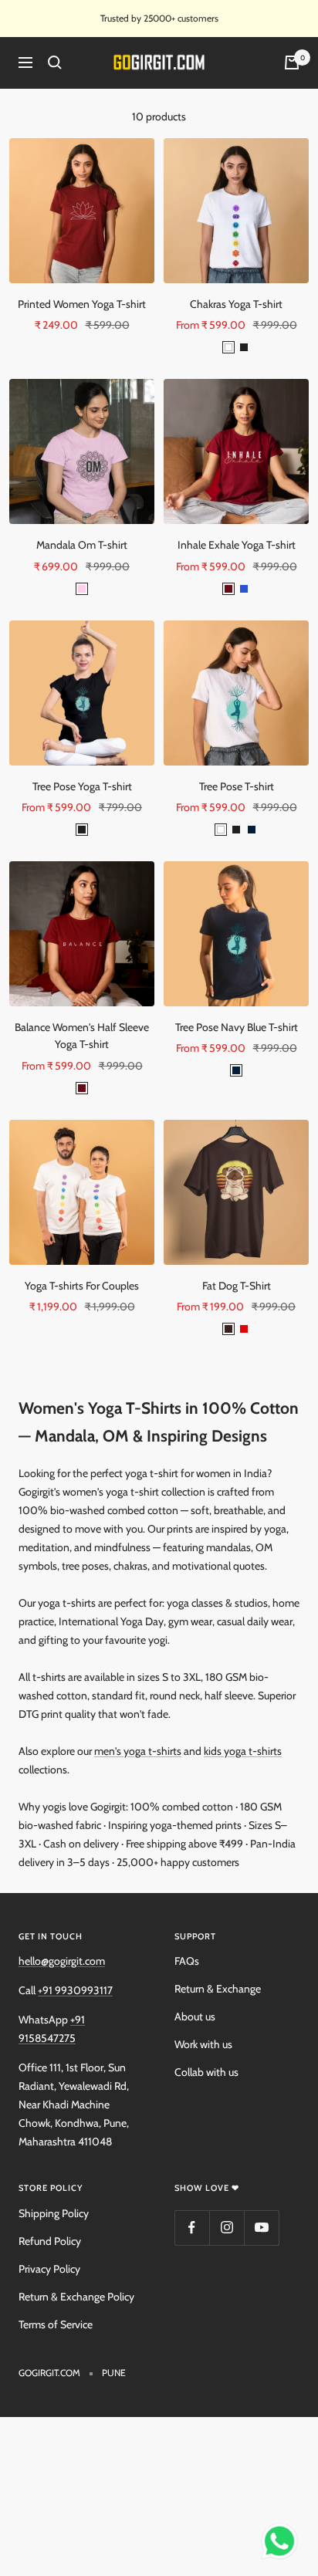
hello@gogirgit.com (62, 1961)
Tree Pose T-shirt (237, 786)
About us (195, 2017)
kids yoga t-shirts (243, 1751)
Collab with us (206, 2072)
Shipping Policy (54, 2213)
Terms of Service (56, 2324)
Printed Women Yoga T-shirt (82, 304)
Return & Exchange (218, 1989)
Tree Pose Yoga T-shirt (82, 786)
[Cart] (292, 63)
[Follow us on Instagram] (227, 2228)
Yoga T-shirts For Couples (82, 1286)
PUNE (114, 2373)
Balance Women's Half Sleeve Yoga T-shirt (82, 1036)
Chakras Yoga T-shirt (236, 304)
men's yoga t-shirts (138, 1751)
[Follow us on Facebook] (192, 2228)
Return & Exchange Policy (76, 2297)
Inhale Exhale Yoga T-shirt (237, 545)
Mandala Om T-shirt (82, 545)
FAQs (187, 1961)
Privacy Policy (49, 2269)
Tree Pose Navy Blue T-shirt (237, 1027)
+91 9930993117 (75, 1990)
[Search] (55, 63)
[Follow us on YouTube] (261, 2228)
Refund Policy (50, 2241)
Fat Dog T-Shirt (237, 1286)
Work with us (203, 2044)
